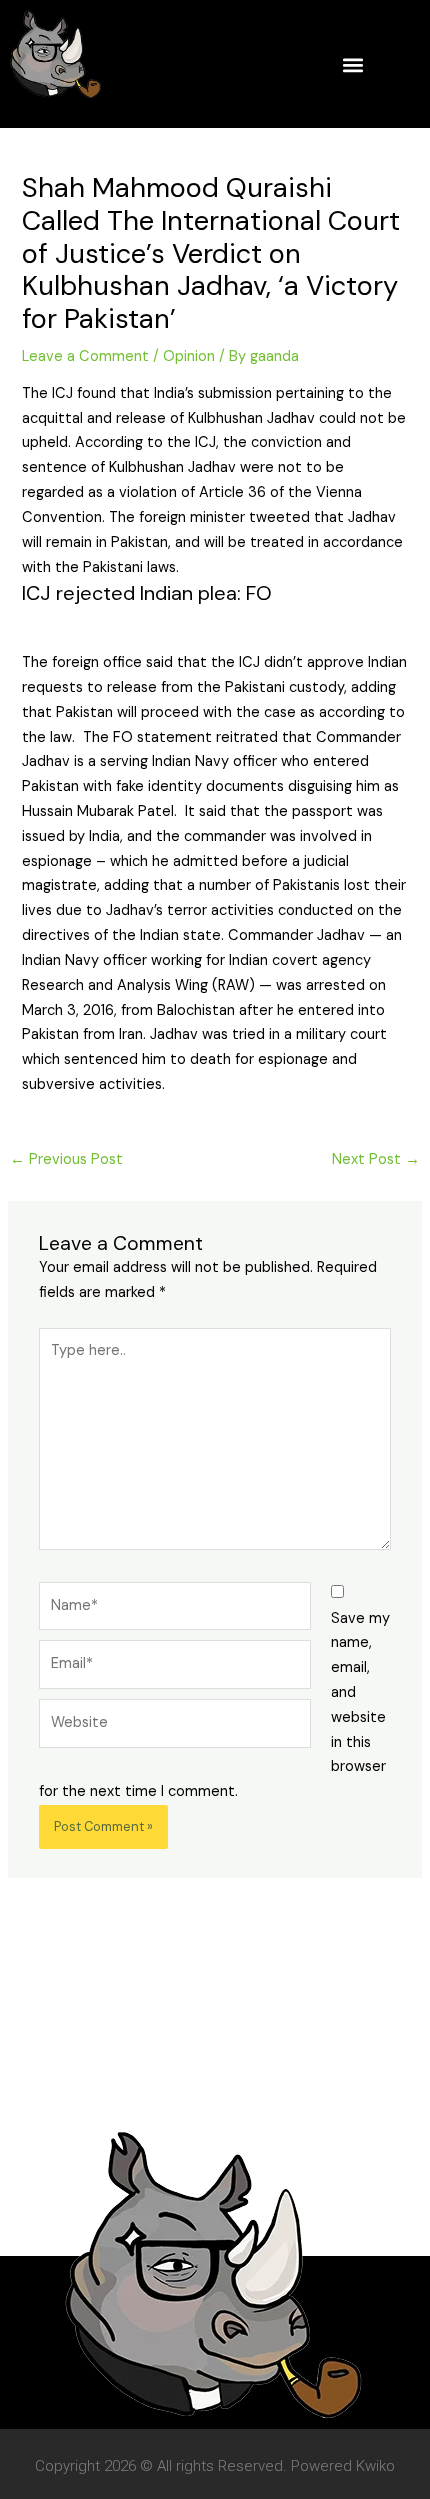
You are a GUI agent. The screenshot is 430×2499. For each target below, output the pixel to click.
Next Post (376, 1159)
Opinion (189, 356)
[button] (352, 64)
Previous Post (66, 1159)
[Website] (175, 1727)
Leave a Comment (85, 356)
